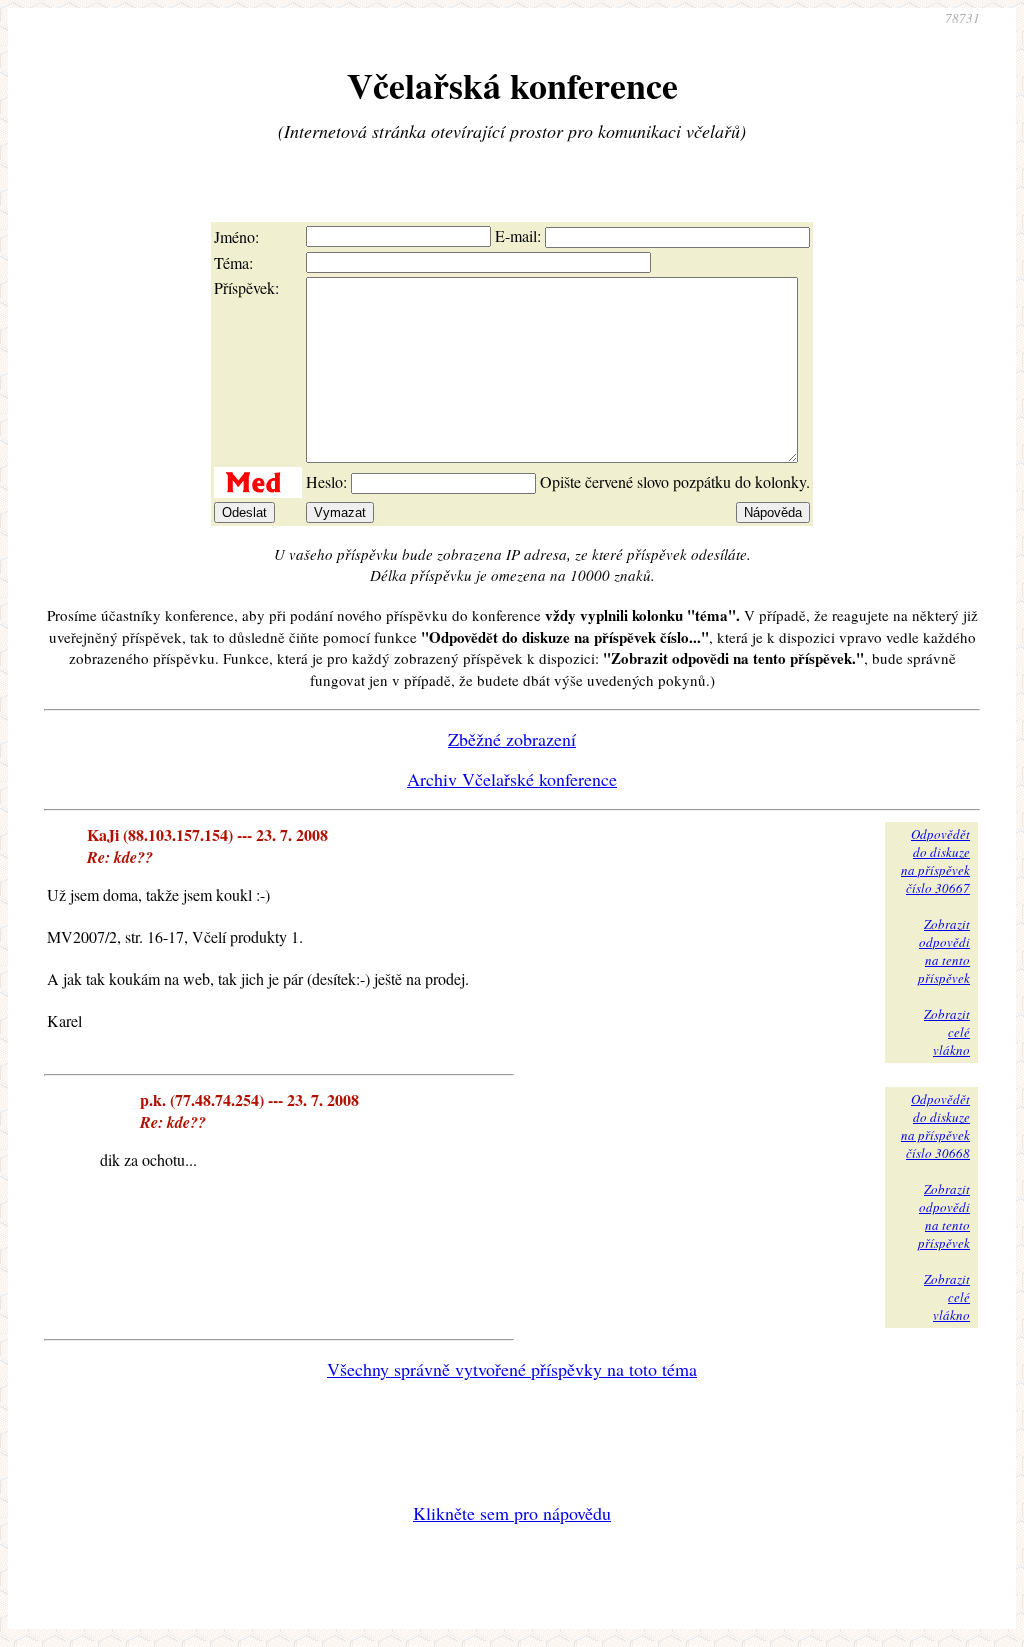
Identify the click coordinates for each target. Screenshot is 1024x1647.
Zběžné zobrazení (512, 739)
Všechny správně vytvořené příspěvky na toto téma (512, 1369)
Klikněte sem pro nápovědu (512, 1513)
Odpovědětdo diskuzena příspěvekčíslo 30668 (935, 1126)
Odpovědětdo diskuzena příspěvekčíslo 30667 (935, 861)
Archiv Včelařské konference (512, 779)
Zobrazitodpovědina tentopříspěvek (944, 951)
